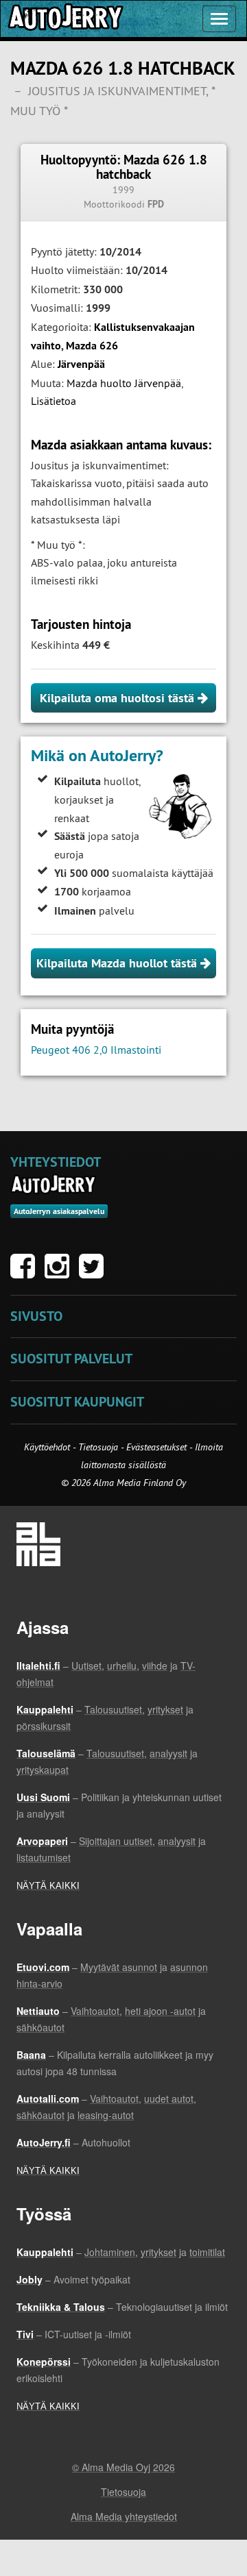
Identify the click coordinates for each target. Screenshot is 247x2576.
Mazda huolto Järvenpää (124, 383)
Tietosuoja (98, 1447)
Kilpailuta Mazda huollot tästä (118, 963)
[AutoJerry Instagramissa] (60, 1273)
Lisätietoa (54, 401)
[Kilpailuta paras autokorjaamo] (64, 19)
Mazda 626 (92, 346)
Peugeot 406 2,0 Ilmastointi (96, 1050)
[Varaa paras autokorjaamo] (54, 1185)
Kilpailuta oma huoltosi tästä (119, 698)
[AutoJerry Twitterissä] (95, 1273)
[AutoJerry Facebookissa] (26, 1273)
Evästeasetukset (156, 1447)
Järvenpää (81, 364)
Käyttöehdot (48, 1447)
